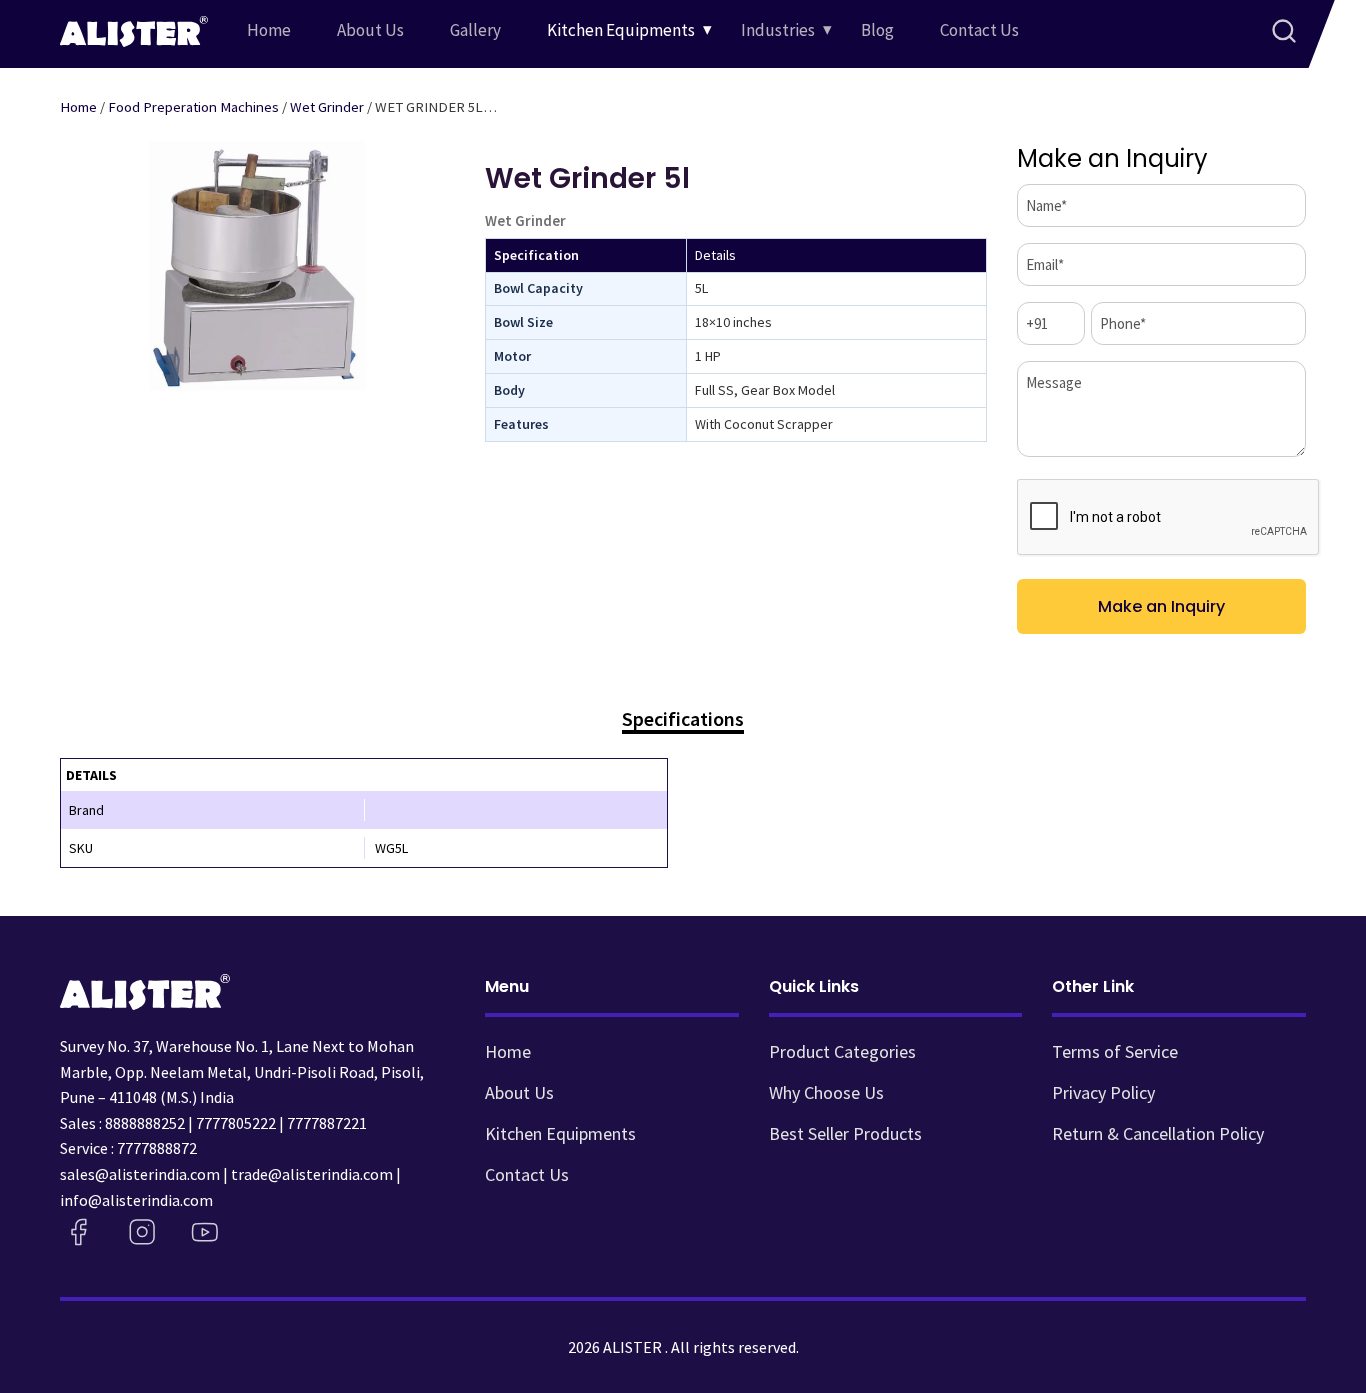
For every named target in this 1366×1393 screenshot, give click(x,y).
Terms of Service (1115, 1051)
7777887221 (327, 1123)
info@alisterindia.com (136, 1200)
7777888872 (157, 1148)
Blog (877, 30)
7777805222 (236, 1123)
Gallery (475, 30)
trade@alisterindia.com (312, 1174)
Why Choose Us (826, 1092)
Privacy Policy (1103, 1092)
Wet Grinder (327, 107)
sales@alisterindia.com (140, 1174)
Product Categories (842, 1051)
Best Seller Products (845, 1133)
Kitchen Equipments (621, 30)
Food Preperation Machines (193, 107)
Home (269, 30)
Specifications (683, 719)
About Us (370, 30)
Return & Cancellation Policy (1158, 1133)
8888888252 (145, 1123)
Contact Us (979, 30)
